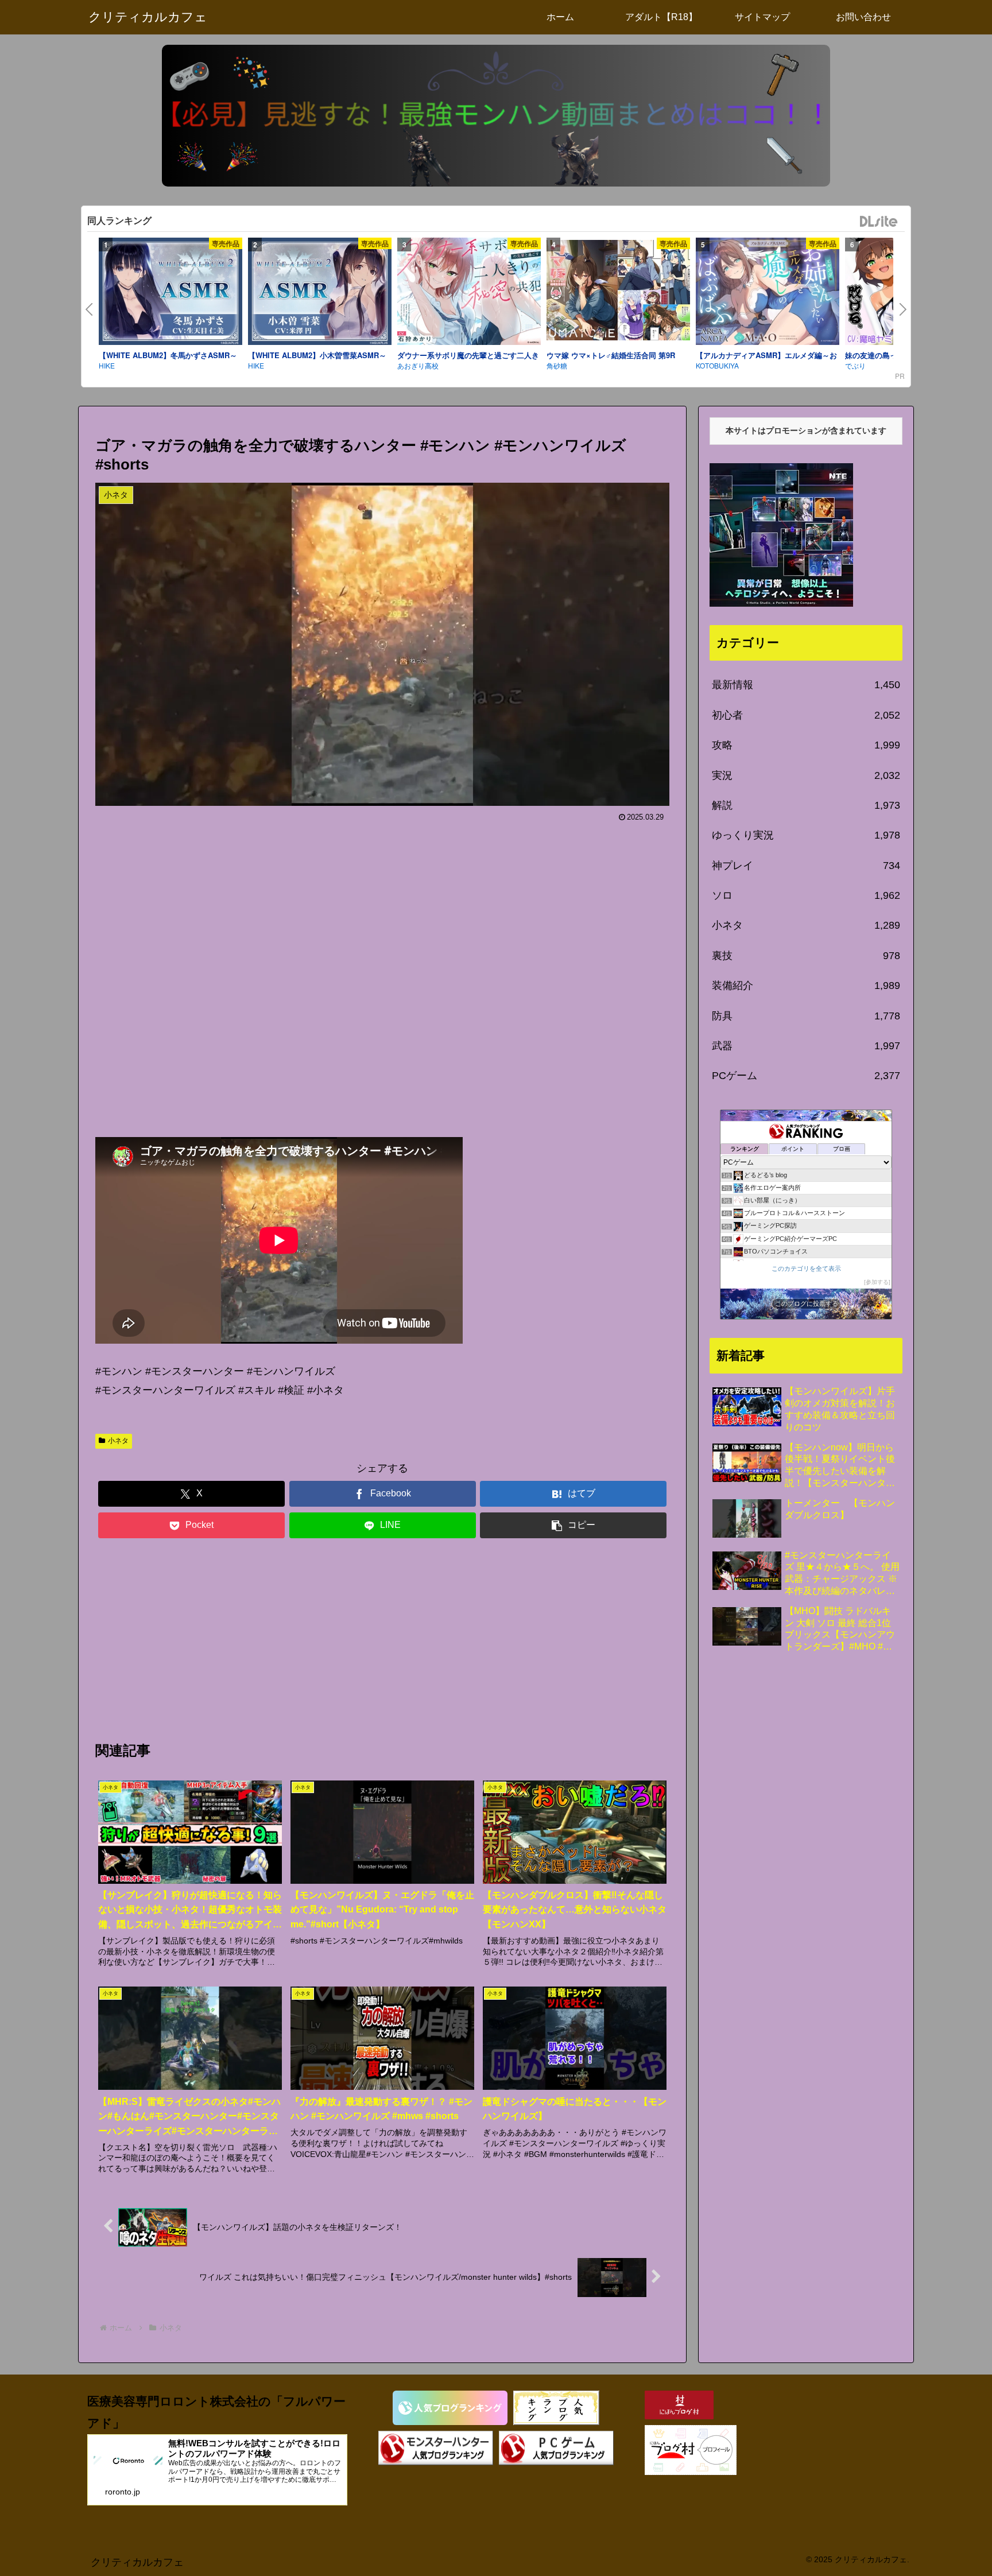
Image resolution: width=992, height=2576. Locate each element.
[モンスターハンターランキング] (436, 2448)
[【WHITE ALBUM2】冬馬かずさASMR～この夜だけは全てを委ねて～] (170, 293)
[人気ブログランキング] (450, 2408)
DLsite (879, 222)
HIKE (107, 365)
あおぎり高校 (418, 365)
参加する (877, 1282)
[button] (573, 1525)
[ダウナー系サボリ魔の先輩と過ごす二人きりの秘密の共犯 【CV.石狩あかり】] (469, 293)
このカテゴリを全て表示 (806, 1268)
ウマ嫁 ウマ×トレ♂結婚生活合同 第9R (611, 355)
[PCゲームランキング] (556, 2448)
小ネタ (118, 1441)
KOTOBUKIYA (717, 365)
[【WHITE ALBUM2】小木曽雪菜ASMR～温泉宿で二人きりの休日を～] (320, 293)
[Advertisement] (382, 975)
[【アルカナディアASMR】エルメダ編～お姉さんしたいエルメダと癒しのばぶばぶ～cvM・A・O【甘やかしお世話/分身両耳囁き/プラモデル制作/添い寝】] (768, 293)
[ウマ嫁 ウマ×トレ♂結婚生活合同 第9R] (618, 292)
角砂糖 (557, 365)
